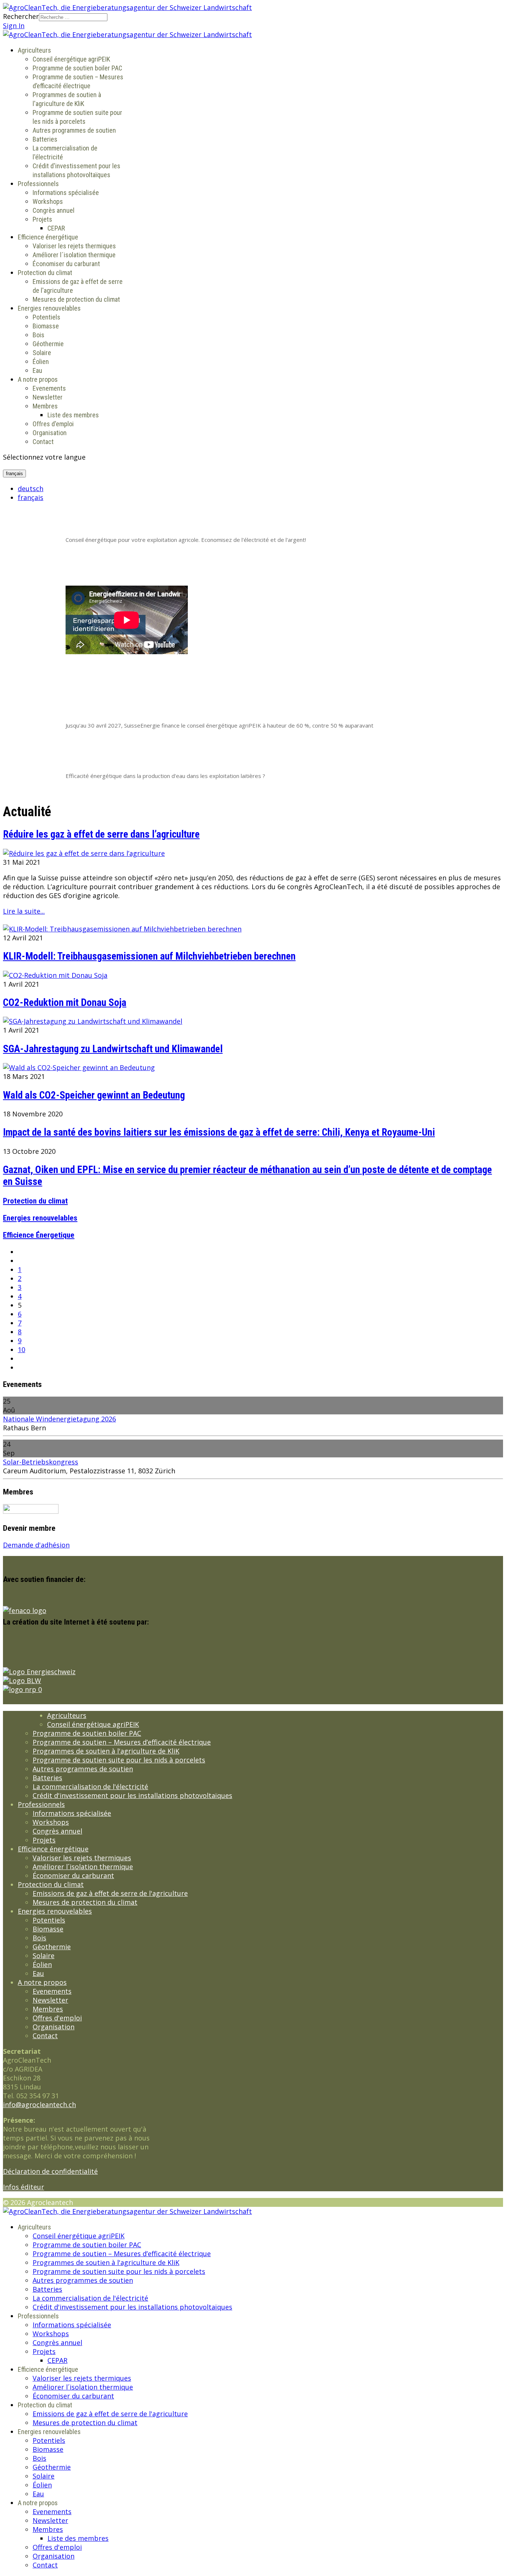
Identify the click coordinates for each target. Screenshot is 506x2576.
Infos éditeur (24, 2187)
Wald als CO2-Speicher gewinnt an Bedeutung (94, 1095)
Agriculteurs (34, 50)
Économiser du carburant (66, 264)
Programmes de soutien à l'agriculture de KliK (106, 1751)
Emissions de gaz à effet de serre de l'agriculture (110, 1893)
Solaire (42, 353)
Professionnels (38, 184)
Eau (37, 370)
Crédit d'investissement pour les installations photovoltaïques (132, 1795)
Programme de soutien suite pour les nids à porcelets (119, 1760)
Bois (39, 335)
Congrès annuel (54, 210)
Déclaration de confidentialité (50, 2171)
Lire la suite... (24, 911)
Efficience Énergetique (39, 1235)
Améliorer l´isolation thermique (74, 255)
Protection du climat (45, 273)
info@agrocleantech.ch (39, 2105)
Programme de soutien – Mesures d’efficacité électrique (122, 1742)
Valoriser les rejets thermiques (74, 246)
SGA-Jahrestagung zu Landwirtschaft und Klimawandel (113, 1049)
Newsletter (48, 397)
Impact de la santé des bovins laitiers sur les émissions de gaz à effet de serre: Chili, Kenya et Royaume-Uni (219, 1132)
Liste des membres (73, 415)
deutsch (31, 489)
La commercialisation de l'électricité (90, 1787)
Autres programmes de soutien (74, 130)
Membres (45, 406)
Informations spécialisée (66, 193)
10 (21, 1350)
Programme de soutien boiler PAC (77, 68)
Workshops (48, 201)
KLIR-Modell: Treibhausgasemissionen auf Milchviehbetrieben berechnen (149, 956)
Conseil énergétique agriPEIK (71, 59)
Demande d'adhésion (36, 1545)
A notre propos (38, 379)
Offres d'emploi (53, 424)
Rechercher (21, 16)
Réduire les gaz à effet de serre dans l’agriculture (101, 834)
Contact (43, 442)
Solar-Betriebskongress (41, 1462)
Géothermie (48, 344)
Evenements (49, 388)
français (14, 474)
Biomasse (46, 326)
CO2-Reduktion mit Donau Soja (65, 1003)
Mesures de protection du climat (76, 299)
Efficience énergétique (48, 237)
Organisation (50, 433)
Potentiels (46, 317)
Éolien (41, 362)
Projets (42, 219)
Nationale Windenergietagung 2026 (59, 1419)
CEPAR (56, 228)
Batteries (45, 139)
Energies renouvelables (49, 308)
